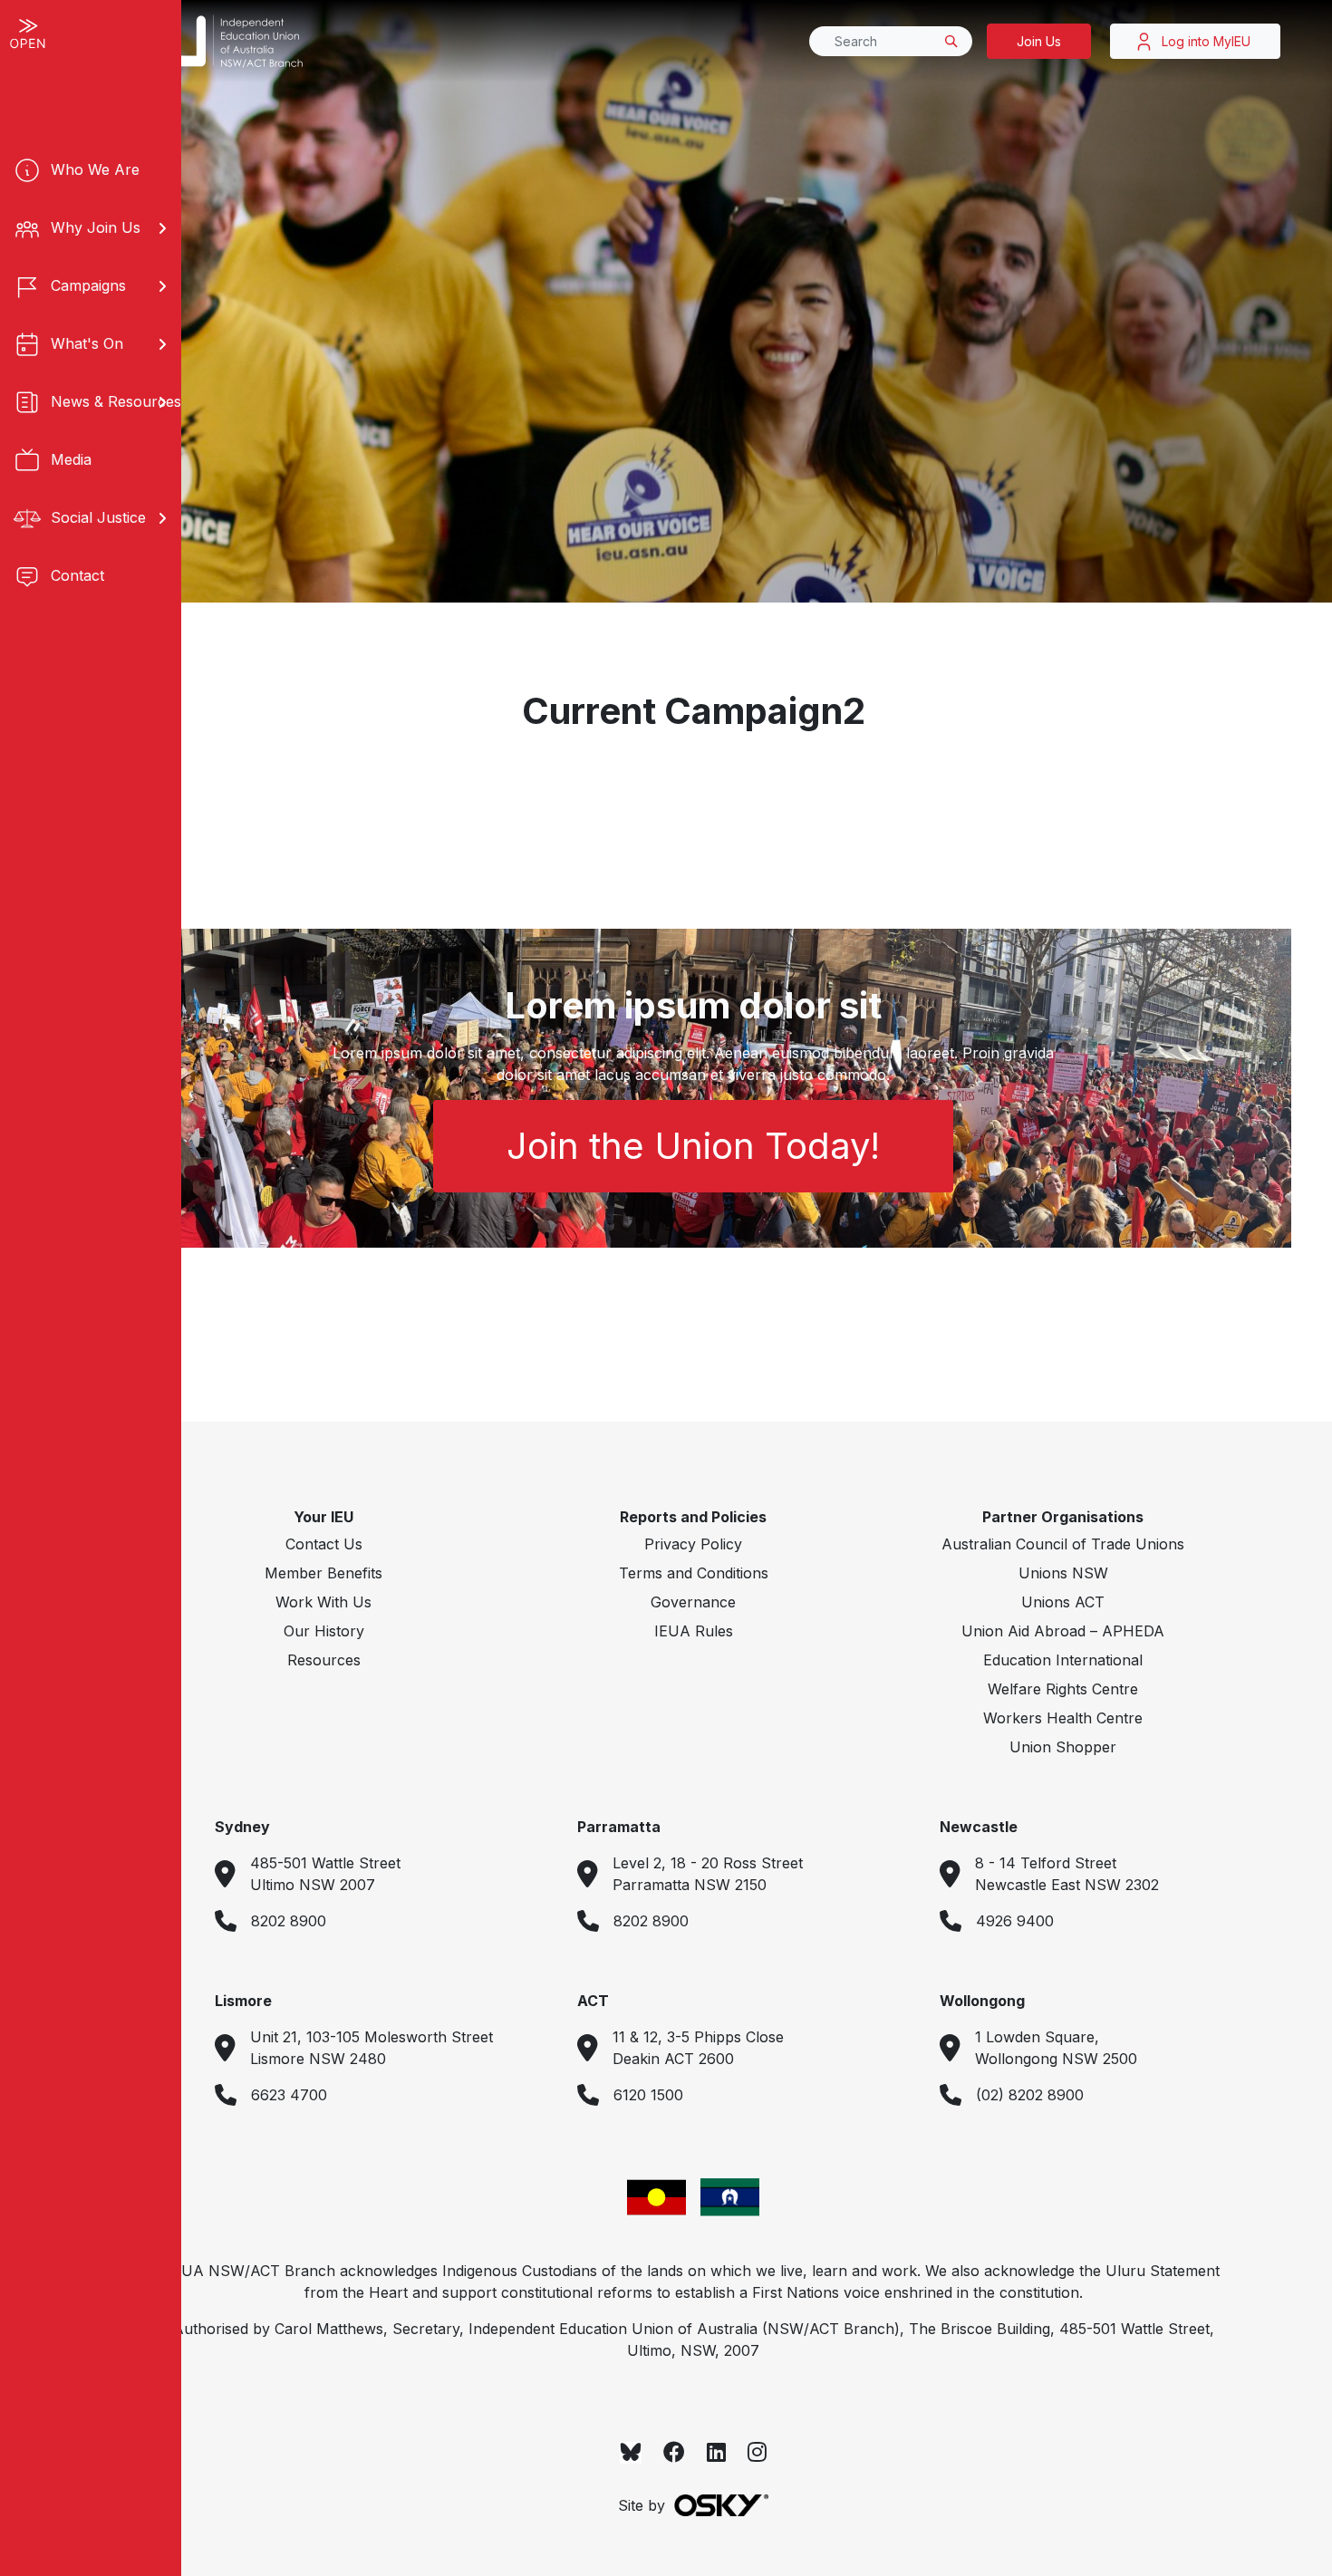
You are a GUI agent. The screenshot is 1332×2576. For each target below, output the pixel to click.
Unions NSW (1063, 1573)
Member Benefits (323, 1573)
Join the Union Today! (693, 1146)
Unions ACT (1063, 1602)
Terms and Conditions (694, 1573)
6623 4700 (289, 2095)
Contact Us (324, 1544)
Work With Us (323, 1602)
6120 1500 (648, 2095)
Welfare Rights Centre (1063, 1689)
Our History (324, 1631)
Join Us (1039, 41)
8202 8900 (289, 1921)
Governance (693, 1602)
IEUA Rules (694, 1631)
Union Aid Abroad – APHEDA (1063, 1631)
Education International (1063, 1660)
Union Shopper (1063, 1747)
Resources (324, 1660)
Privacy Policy (693, 1544)
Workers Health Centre (1063, 1718)
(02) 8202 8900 (1030, 2095)
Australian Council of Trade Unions (1063, 1544)
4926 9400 (1015, 1921)
